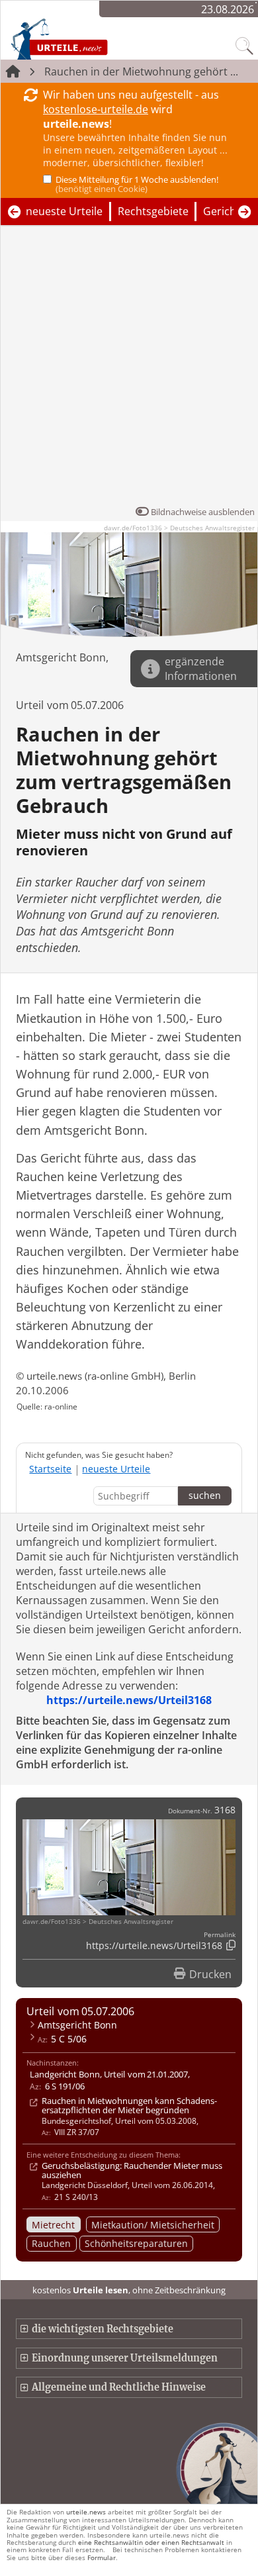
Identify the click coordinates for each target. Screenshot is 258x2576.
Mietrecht (53, 2225)
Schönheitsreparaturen (136, 2243)
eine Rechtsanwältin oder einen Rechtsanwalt (151, 2542)
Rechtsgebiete (153, 211)
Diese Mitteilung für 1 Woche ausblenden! (137, 184)
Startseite (50, 1469)
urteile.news (86, 2512)
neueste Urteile (64, 211)
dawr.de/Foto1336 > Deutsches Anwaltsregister (179, 528)
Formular (102, 2557)
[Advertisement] (129, 369)
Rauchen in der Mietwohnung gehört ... (141, 72)
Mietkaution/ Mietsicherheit (153, 2225)
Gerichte (225, 211)
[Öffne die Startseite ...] (87, 38)
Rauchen (51, 2243)
